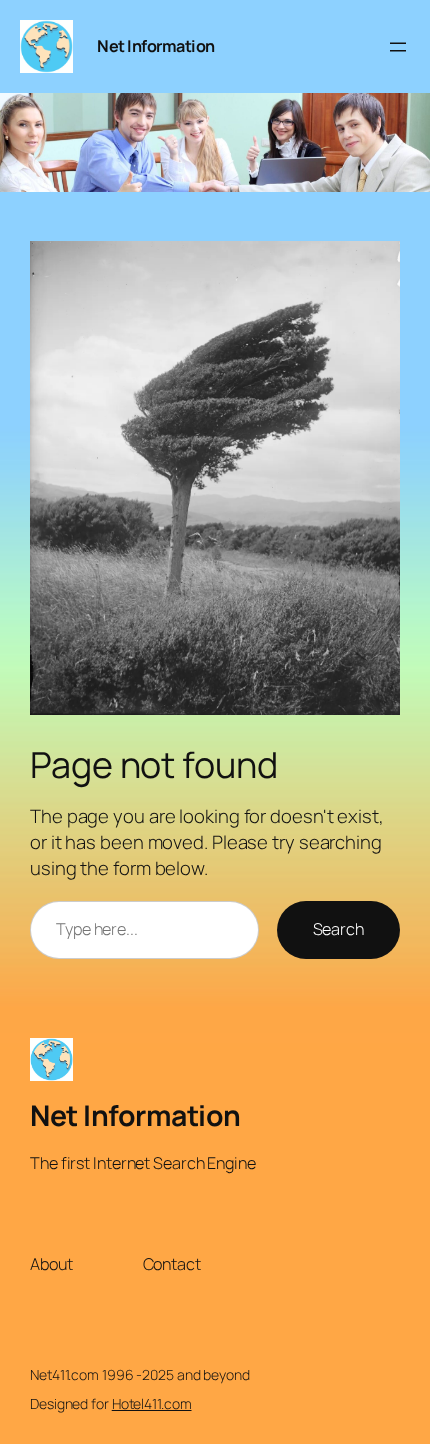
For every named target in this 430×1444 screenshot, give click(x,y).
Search (338, 929)
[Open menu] (398, 47)
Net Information (156, 46)
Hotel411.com (152, 1403)
